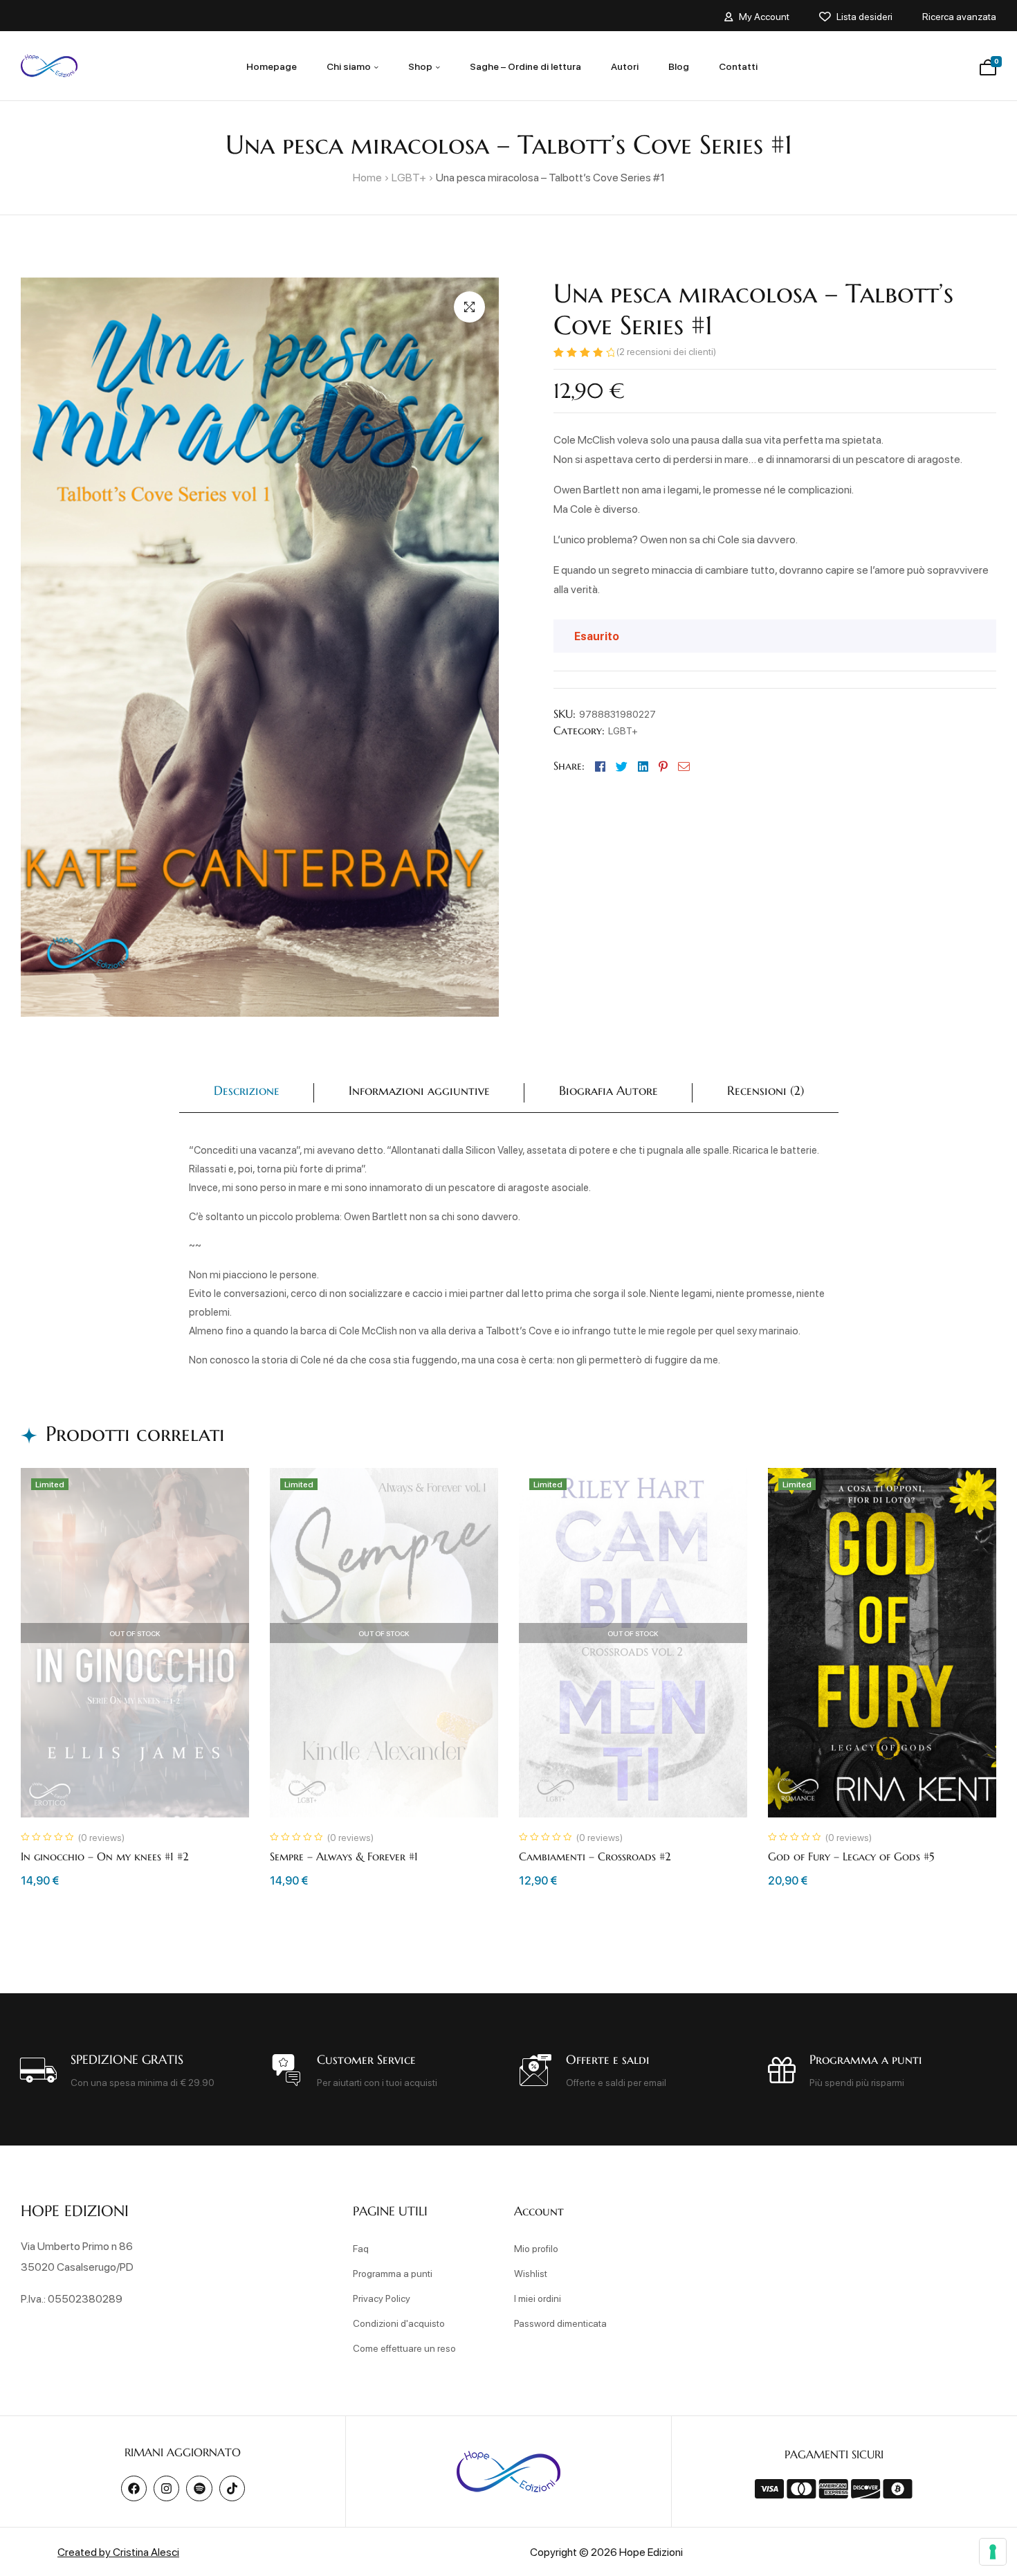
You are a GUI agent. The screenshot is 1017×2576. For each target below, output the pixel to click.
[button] (469, 307)
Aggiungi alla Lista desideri (223, 1494)
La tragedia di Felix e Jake (584, 1856)
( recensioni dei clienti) (666, 351)
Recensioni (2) (766, 1090)
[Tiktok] (232, 2488)
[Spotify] (199, 2488)
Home (367, 177)
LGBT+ (409, 177)
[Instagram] (166, 2488)
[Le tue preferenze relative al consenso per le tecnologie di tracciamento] (993, 2552)
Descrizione (247, 1090)
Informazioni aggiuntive (419, 1090)
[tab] (247, 1093)
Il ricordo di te (807, 1856)
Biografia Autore (608, 1090)
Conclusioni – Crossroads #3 (343, 1856)
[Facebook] (134, 2488)
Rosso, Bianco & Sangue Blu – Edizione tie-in (133, 1856)
